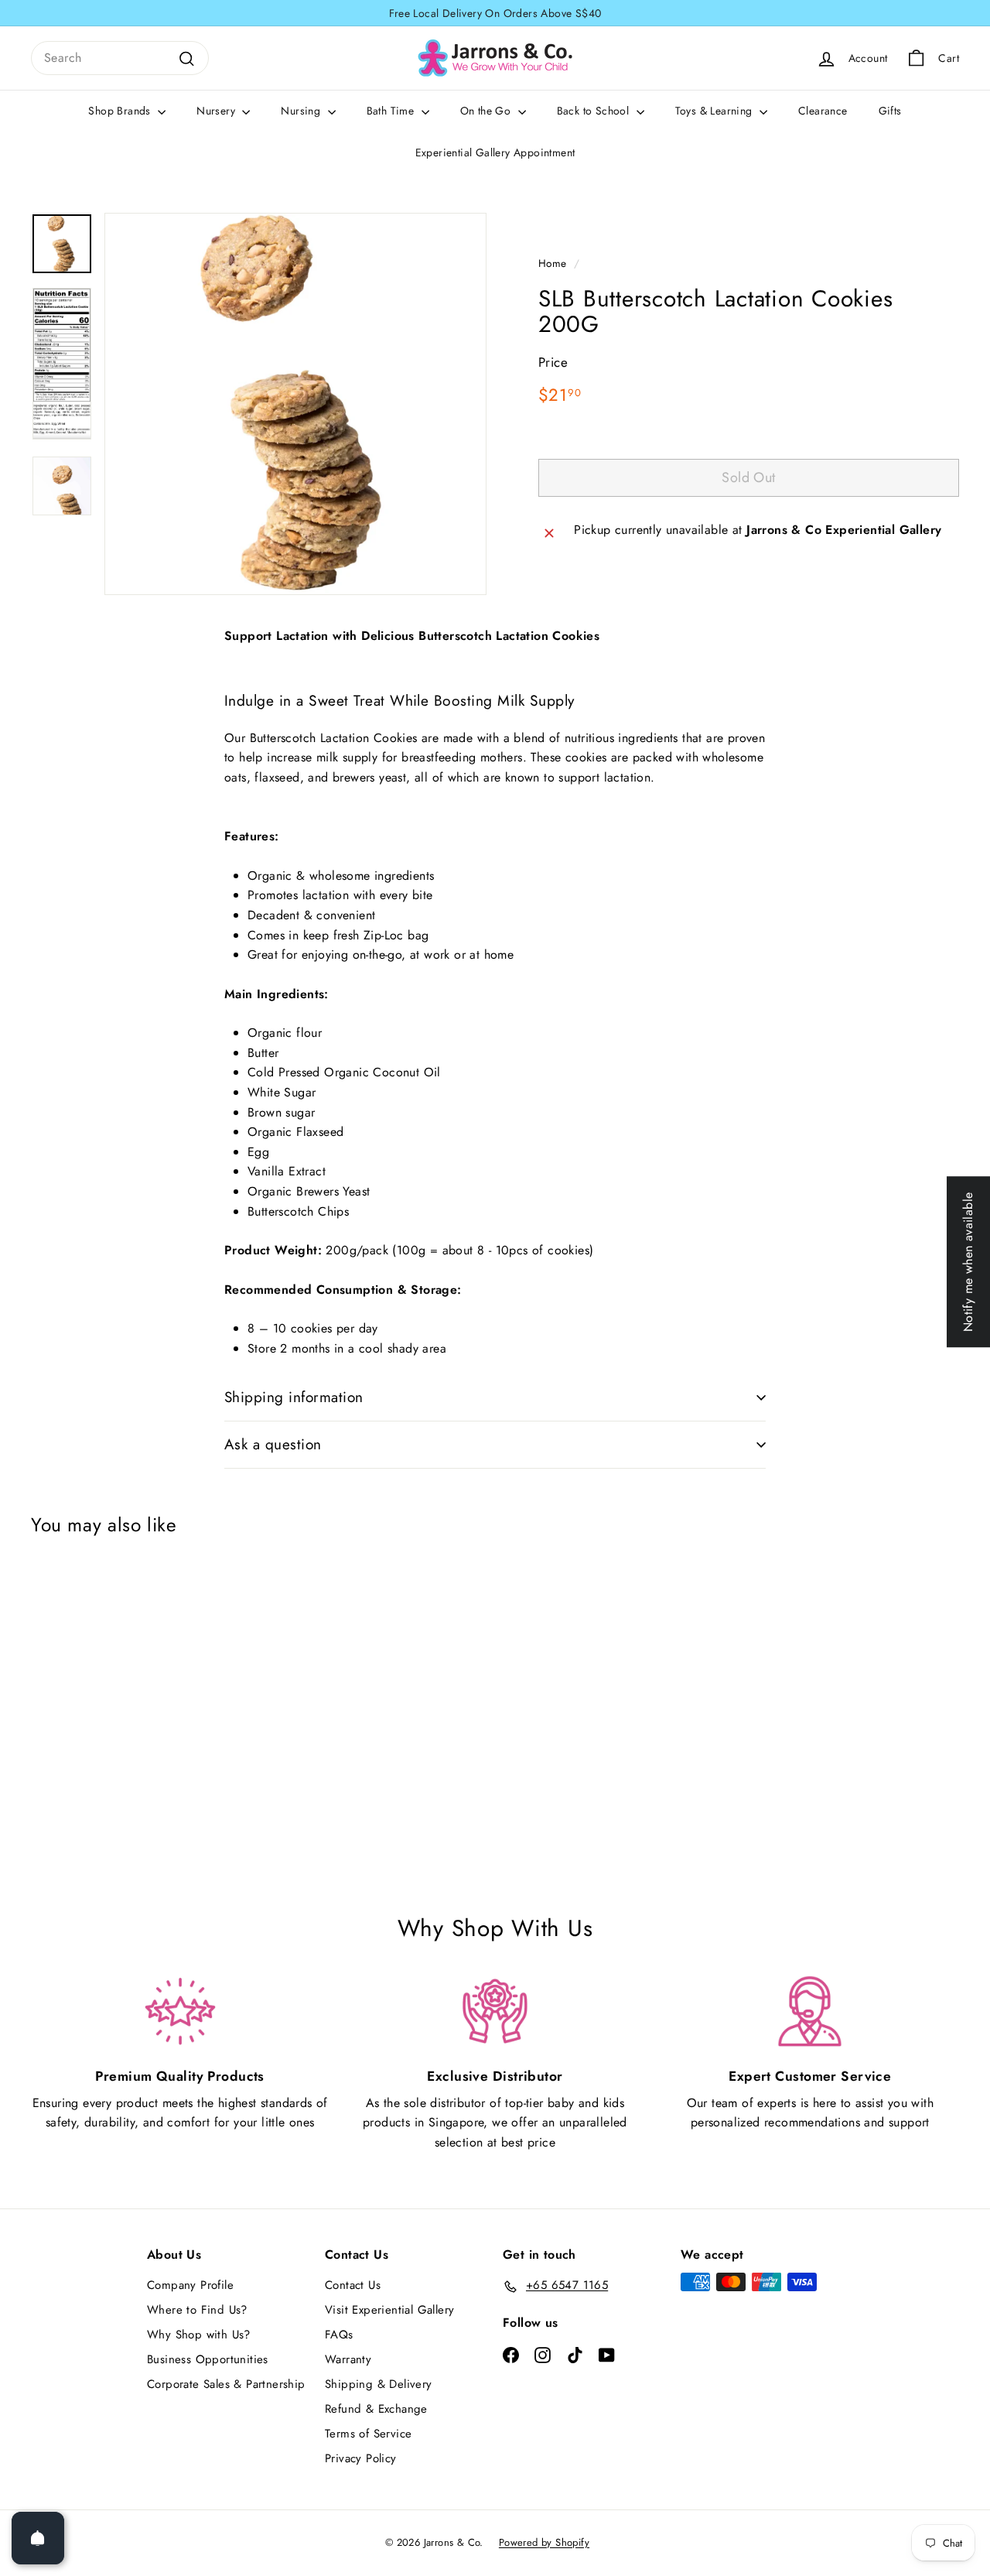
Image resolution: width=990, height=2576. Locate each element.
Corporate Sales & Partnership (226, 2384)
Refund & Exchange (376, 2409)
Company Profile (190, 2285)
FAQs (339, 2335)
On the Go (487, 111)
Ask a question (273, 1444)
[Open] (38, 2538)
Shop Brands (121, 111)
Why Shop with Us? (199, 2335)
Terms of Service (368, 2434)
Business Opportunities (208, 2359)
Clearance (823, 111)
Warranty (348, 2359)
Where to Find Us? (197, 2310)
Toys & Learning (715, 111)
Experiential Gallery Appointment (495, 152)
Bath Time (392, 111)
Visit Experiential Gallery (389, 2310)
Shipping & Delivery (379, 2384)
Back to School (595, 111)
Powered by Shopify (544, 2542)
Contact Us (353, 2285)
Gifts (890, 111)
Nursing (302, 111)
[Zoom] (295, 404)
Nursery (217, 111)
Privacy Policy (361, 2458)
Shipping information (294, 1397)
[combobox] (120, 58)
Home (553, 263)
